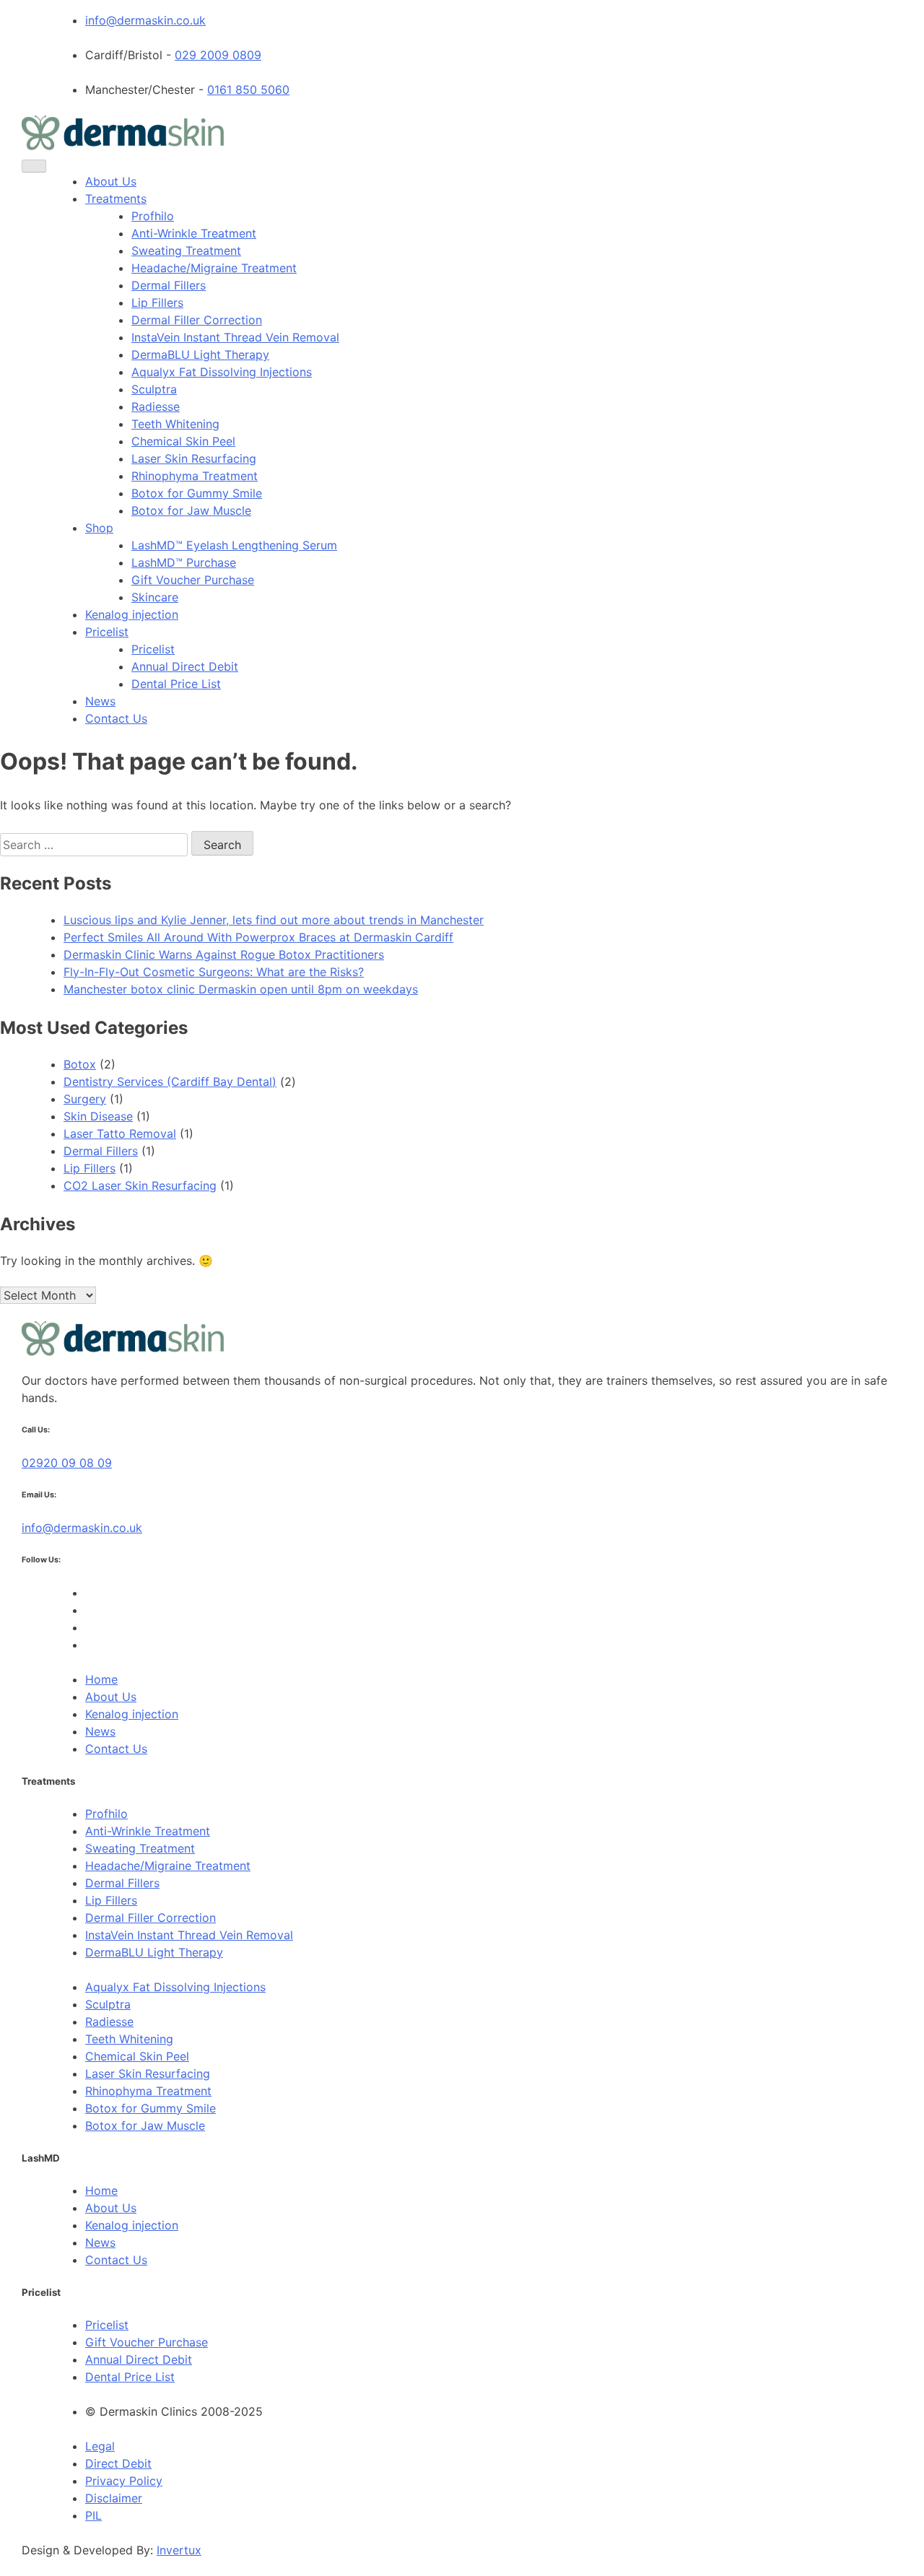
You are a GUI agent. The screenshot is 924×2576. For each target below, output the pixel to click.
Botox (80, 1064)
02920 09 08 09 (67, 1463)
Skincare (155, 597)
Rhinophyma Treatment (195, 476)
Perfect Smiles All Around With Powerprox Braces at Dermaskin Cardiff (258, 937)
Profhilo (153, 216)
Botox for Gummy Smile (197, 493)
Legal (100, 2446)
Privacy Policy (124, 2481)
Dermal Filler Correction (197, 320)
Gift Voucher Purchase (193, 580)
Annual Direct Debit (185, 666)
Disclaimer (114, 2498)
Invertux (179, 2550)
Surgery (85, 1099)
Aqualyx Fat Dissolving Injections (222, 372)
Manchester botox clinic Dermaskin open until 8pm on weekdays (241, 989)
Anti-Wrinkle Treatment (194, 233)
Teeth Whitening (175, 424)
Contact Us (116, 718)
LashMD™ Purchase (184, 562)
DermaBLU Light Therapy (200, 354)
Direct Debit (118, 2463)
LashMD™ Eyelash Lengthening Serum (234, 545)
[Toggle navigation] (34, 166)
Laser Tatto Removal (120, 1133)
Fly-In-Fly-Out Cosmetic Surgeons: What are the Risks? (214, 972)
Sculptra (154, 389)
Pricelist (107, 632)
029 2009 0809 (218, 55)
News (100, 701)
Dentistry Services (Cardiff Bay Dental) (170, 1082)
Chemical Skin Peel (183, 441)
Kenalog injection (132, 614)
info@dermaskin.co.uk (145, 20)
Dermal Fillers (169, 285)
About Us (111, 181)
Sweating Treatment (186, 251)
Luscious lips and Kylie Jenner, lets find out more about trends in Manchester (274, 920)
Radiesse (156, 406)
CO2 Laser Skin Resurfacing (140, 1185)
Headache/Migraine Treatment (214, 268)
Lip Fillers (157, 303)
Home (101, 1679)
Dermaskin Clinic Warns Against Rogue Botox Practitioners (224, 954)
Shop (99, 528)
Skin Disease (98, 1116)
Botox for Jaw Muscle (191, 510)
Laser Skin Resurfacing (194, 458)
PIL (93, 2515)
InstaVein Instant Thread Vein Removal (235, 337)
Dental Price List (176, 684)
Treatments (116, 199)
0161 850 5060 (248, 90)
